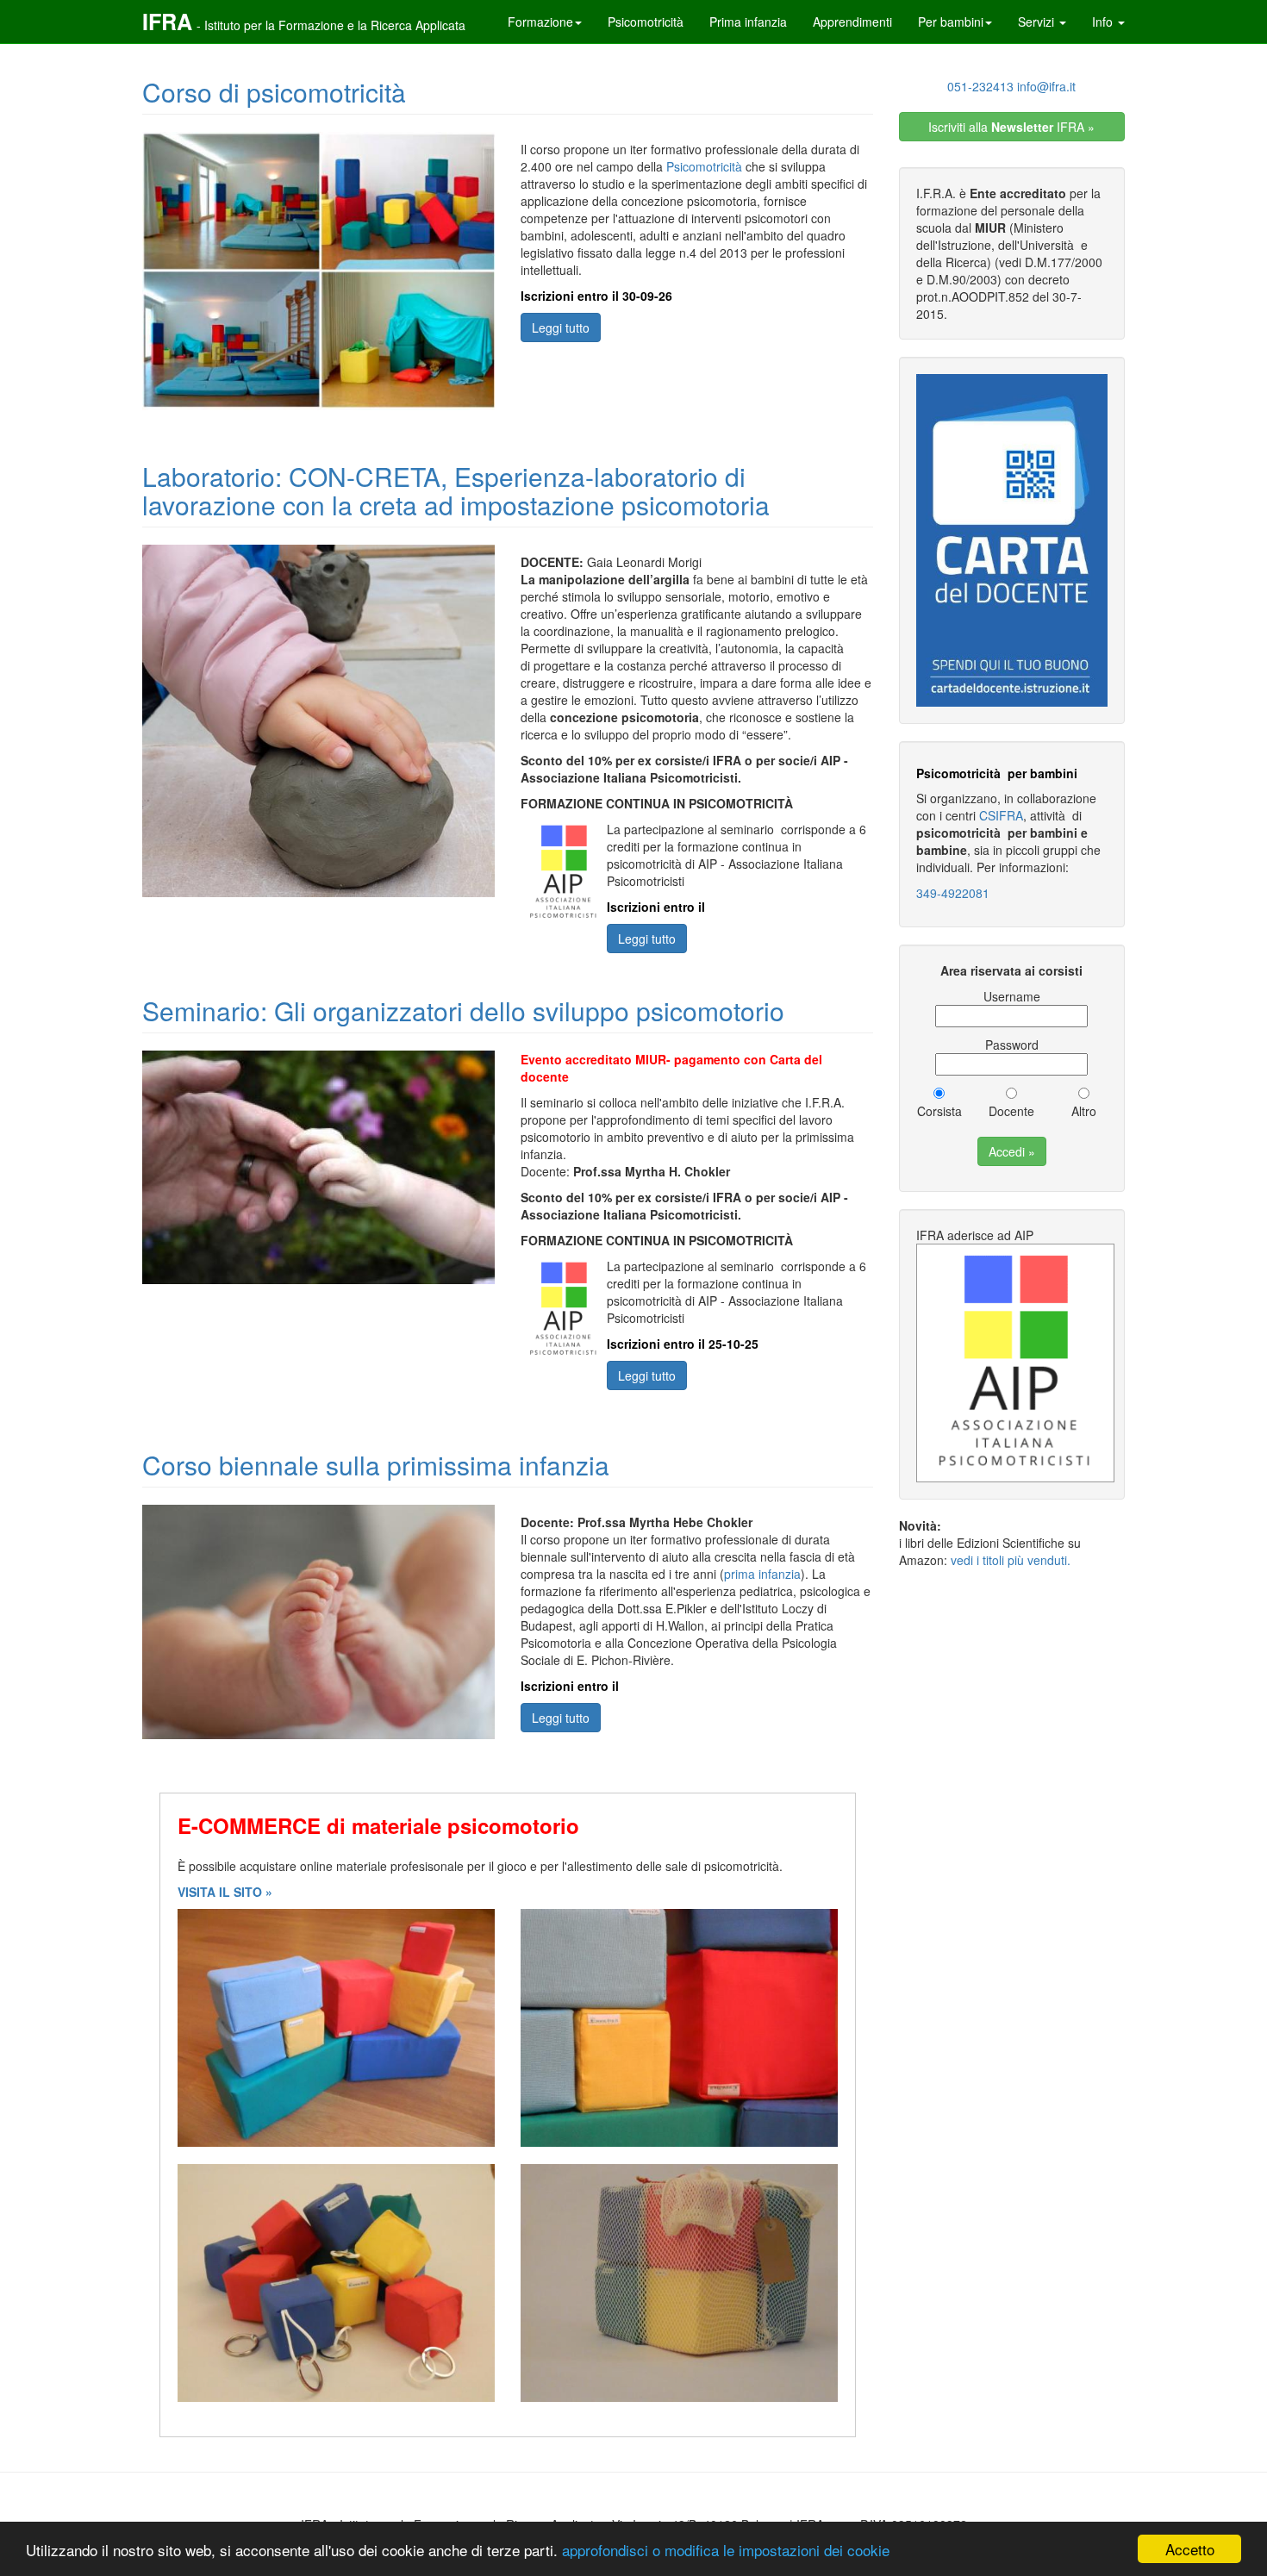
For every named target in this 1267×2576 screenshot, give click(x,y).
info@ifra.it (1046, 86)
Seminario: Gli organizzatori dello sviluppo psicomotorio (463, 1010)
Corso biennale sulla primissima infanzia (376, 1465)
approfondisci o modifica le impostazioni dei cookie (726, 2550)
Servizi (1038, 22)
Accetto (1190, 2549)
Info (1104, 22)
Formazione (540, 22)
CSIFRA (1001, 815)
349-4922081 (953, 893)
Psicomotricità (646, 22)
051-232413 (980, 86)
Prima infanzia (748, 22)
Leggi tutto (561, 327)
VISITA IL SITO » (225, 1892)
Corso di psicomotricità (274, 92)
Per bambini (951, 22)
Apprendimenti (852, 22)
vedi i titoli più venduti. (1011, 1560)
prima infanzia (762, 1574)
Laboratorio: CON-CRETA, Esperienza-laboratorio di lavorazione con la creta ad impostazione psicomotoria (456, 490)
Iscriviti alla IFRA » (1011, 127)
